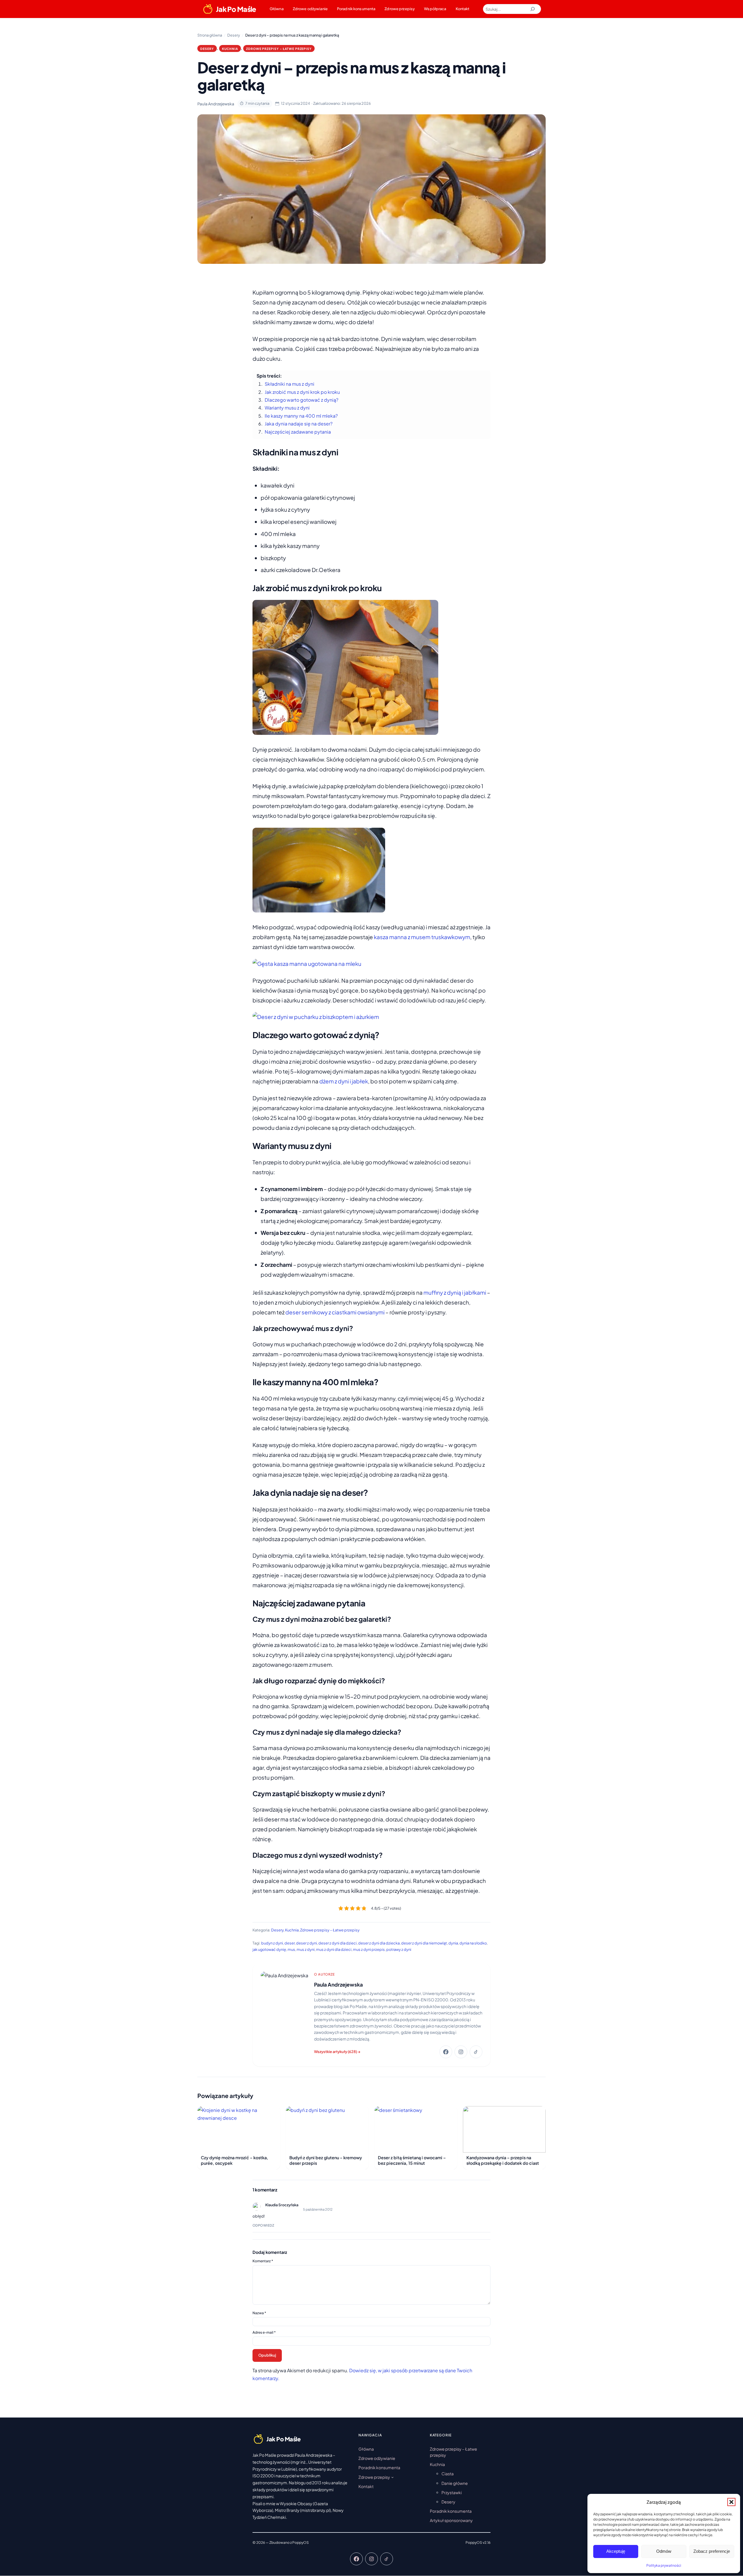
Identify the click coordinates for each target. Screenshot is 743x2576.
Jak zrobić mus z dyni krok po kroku (302, 392)
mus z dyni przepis (369, 1949)
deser (290, 1943)
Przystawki (452, 2492)
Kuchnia (230, 49)
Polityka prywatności (664, 2565)
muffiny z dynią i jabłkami (455, 1292)
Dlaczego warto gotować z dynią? (302, 400)
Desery (207, 49)
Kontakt (463, 9)
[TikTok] (476, 2052)
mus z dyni (306, 1949)
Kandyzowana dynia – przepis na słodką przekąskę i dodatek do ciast (503, 2160)
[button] (731, 2502)
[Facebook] (446, 2052)
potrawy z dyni (399, 1949)
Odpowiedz (263, 2225)
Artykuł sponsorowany (451, 2521)
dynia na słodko (473, 1943)
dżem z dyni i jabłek (344, 1081)
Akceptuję (616, 2551)
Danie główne (455, 2483)
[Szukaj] (533, 9)
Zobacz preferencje (712, 2551)
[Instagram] (461, 2052)
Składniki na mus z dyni (290, 384)
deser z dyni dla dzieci (338, 1943)
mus (291, 1949)
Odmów (664, 2551)
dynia (453, 1943)
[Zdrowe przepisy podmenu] (392, 2477)
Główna (277, 9)
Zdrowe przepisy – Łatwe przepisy (279, 49)
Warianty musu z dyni (287, 408)
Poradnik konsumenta (356, 9)
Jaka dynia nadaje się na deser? (299, 424)
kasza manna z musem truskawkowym (422, 937)
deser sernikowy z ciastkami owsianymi (335, 1312)
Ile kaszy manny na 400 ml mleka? (301, 416)
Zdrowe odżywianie (310, 9)
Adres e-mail (264, 2332)
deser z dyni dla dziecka (379, 1943)
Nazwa (259, 2313)
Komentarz (263, 2261)
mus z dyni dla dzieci (334, 1949)
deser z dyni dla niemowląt (424, 1943)
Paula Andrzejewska (338, 1985)
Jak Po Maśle (236, 9)
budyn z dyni (272, 1943)
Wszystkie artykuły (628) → (337, 2052)
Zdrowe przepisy (400, 9)
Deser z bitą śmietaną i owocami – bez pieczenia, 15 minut (412, 2160)
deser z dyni (306, 1943)
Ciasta (448, 2474)
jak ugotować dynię (269, 1949)
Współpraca (435, 9)
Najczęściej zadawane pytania (298, 432)
